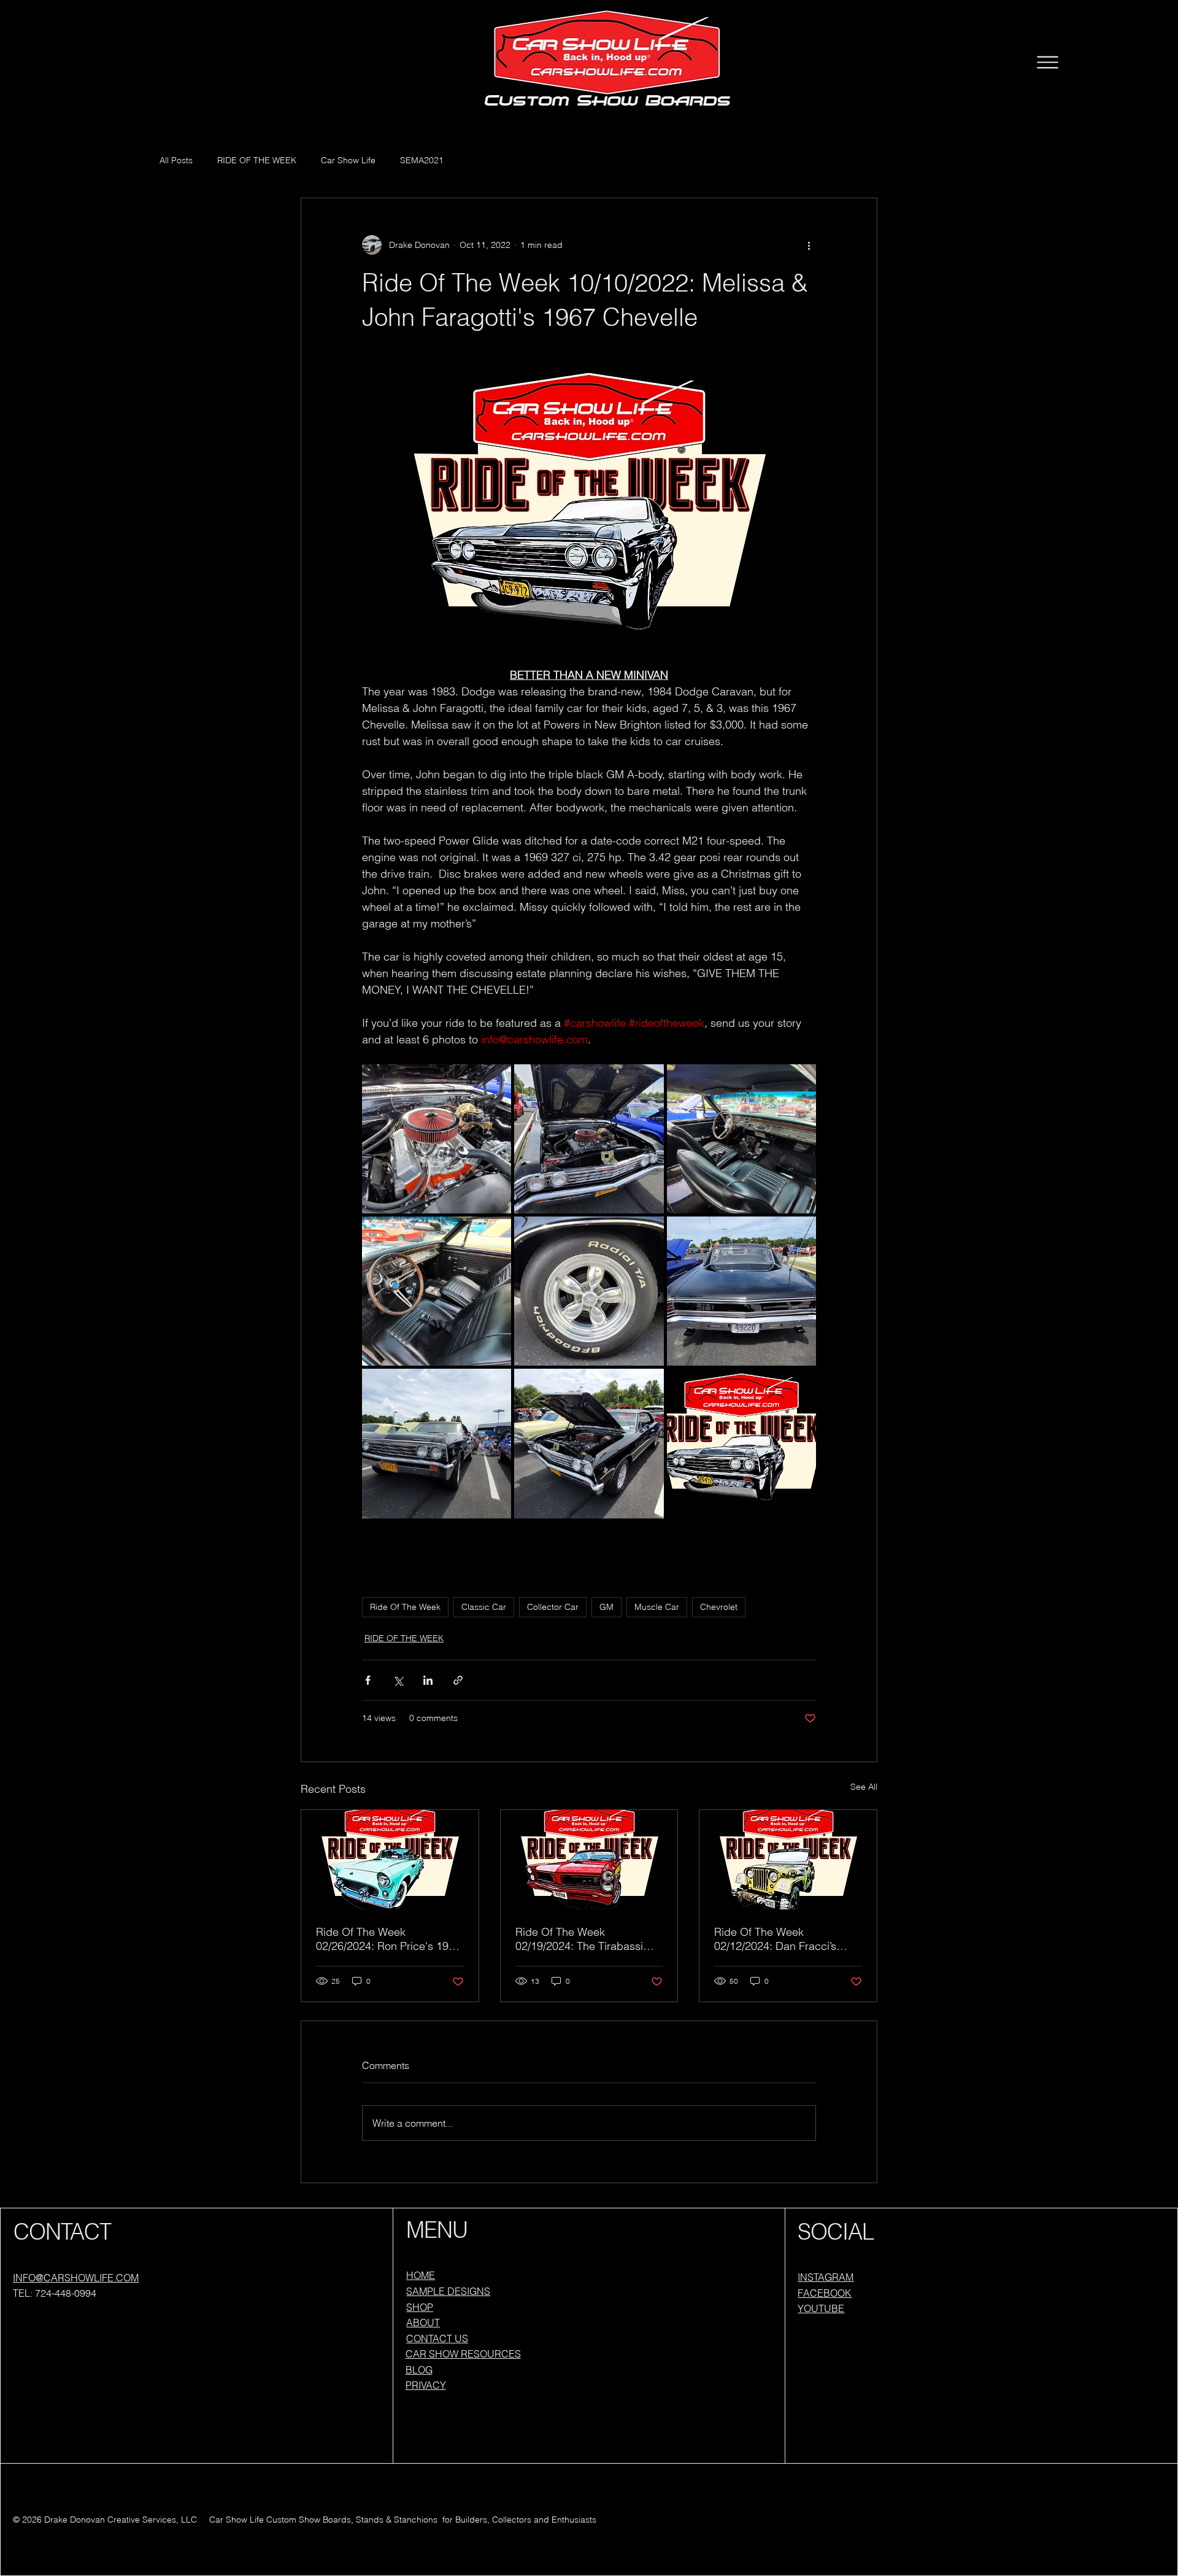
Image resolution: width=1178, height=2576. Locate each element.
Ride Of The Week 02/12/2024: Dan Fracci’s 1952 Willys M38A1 (775, 1939)
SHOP (420, 2307)
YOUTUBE (821, 2308)
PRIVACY (426, 2385)
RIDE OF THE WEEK (257, 160)
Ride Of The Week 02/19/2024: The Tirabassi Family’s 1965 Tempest (579, 1939)
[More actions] (809, 245)
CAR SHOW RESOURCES (463, 2354)
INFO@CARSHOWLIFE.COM (76, 2278)
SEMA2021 (422, 160)
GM (606, 1607)
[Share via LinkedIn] (428, 1680)
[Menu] (1047, 62)
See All (864, 1787)
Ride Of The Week (405, 1607)
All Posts (176, 160)
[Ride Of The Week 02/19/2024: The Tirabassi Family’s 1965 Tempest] (589, 1860)
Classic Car (484, 1607)
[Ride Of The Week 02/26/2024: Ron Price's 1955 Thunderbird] (390, 1860)
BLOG (419, 2370)
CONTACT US (437, 2338)
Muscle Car (657, 1607)
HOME (421, 2275)
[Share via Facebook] (368, 1680)
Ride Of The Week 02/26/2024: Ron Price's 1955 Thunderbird (388, 1939)
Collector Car (553, 1607)
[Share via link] (458, 1680)
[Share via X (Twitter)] (398, 1680)
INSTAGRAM (826, 2277)
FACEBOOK (825, 2293)
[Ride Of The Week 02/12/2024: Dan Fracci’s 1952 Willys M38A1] (788, 1860)
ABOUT (423, 2323)
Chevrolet (719, 1607)
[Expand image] (437, 1139)
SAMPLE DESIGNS (448, 2291)
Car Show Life (348, 160)
